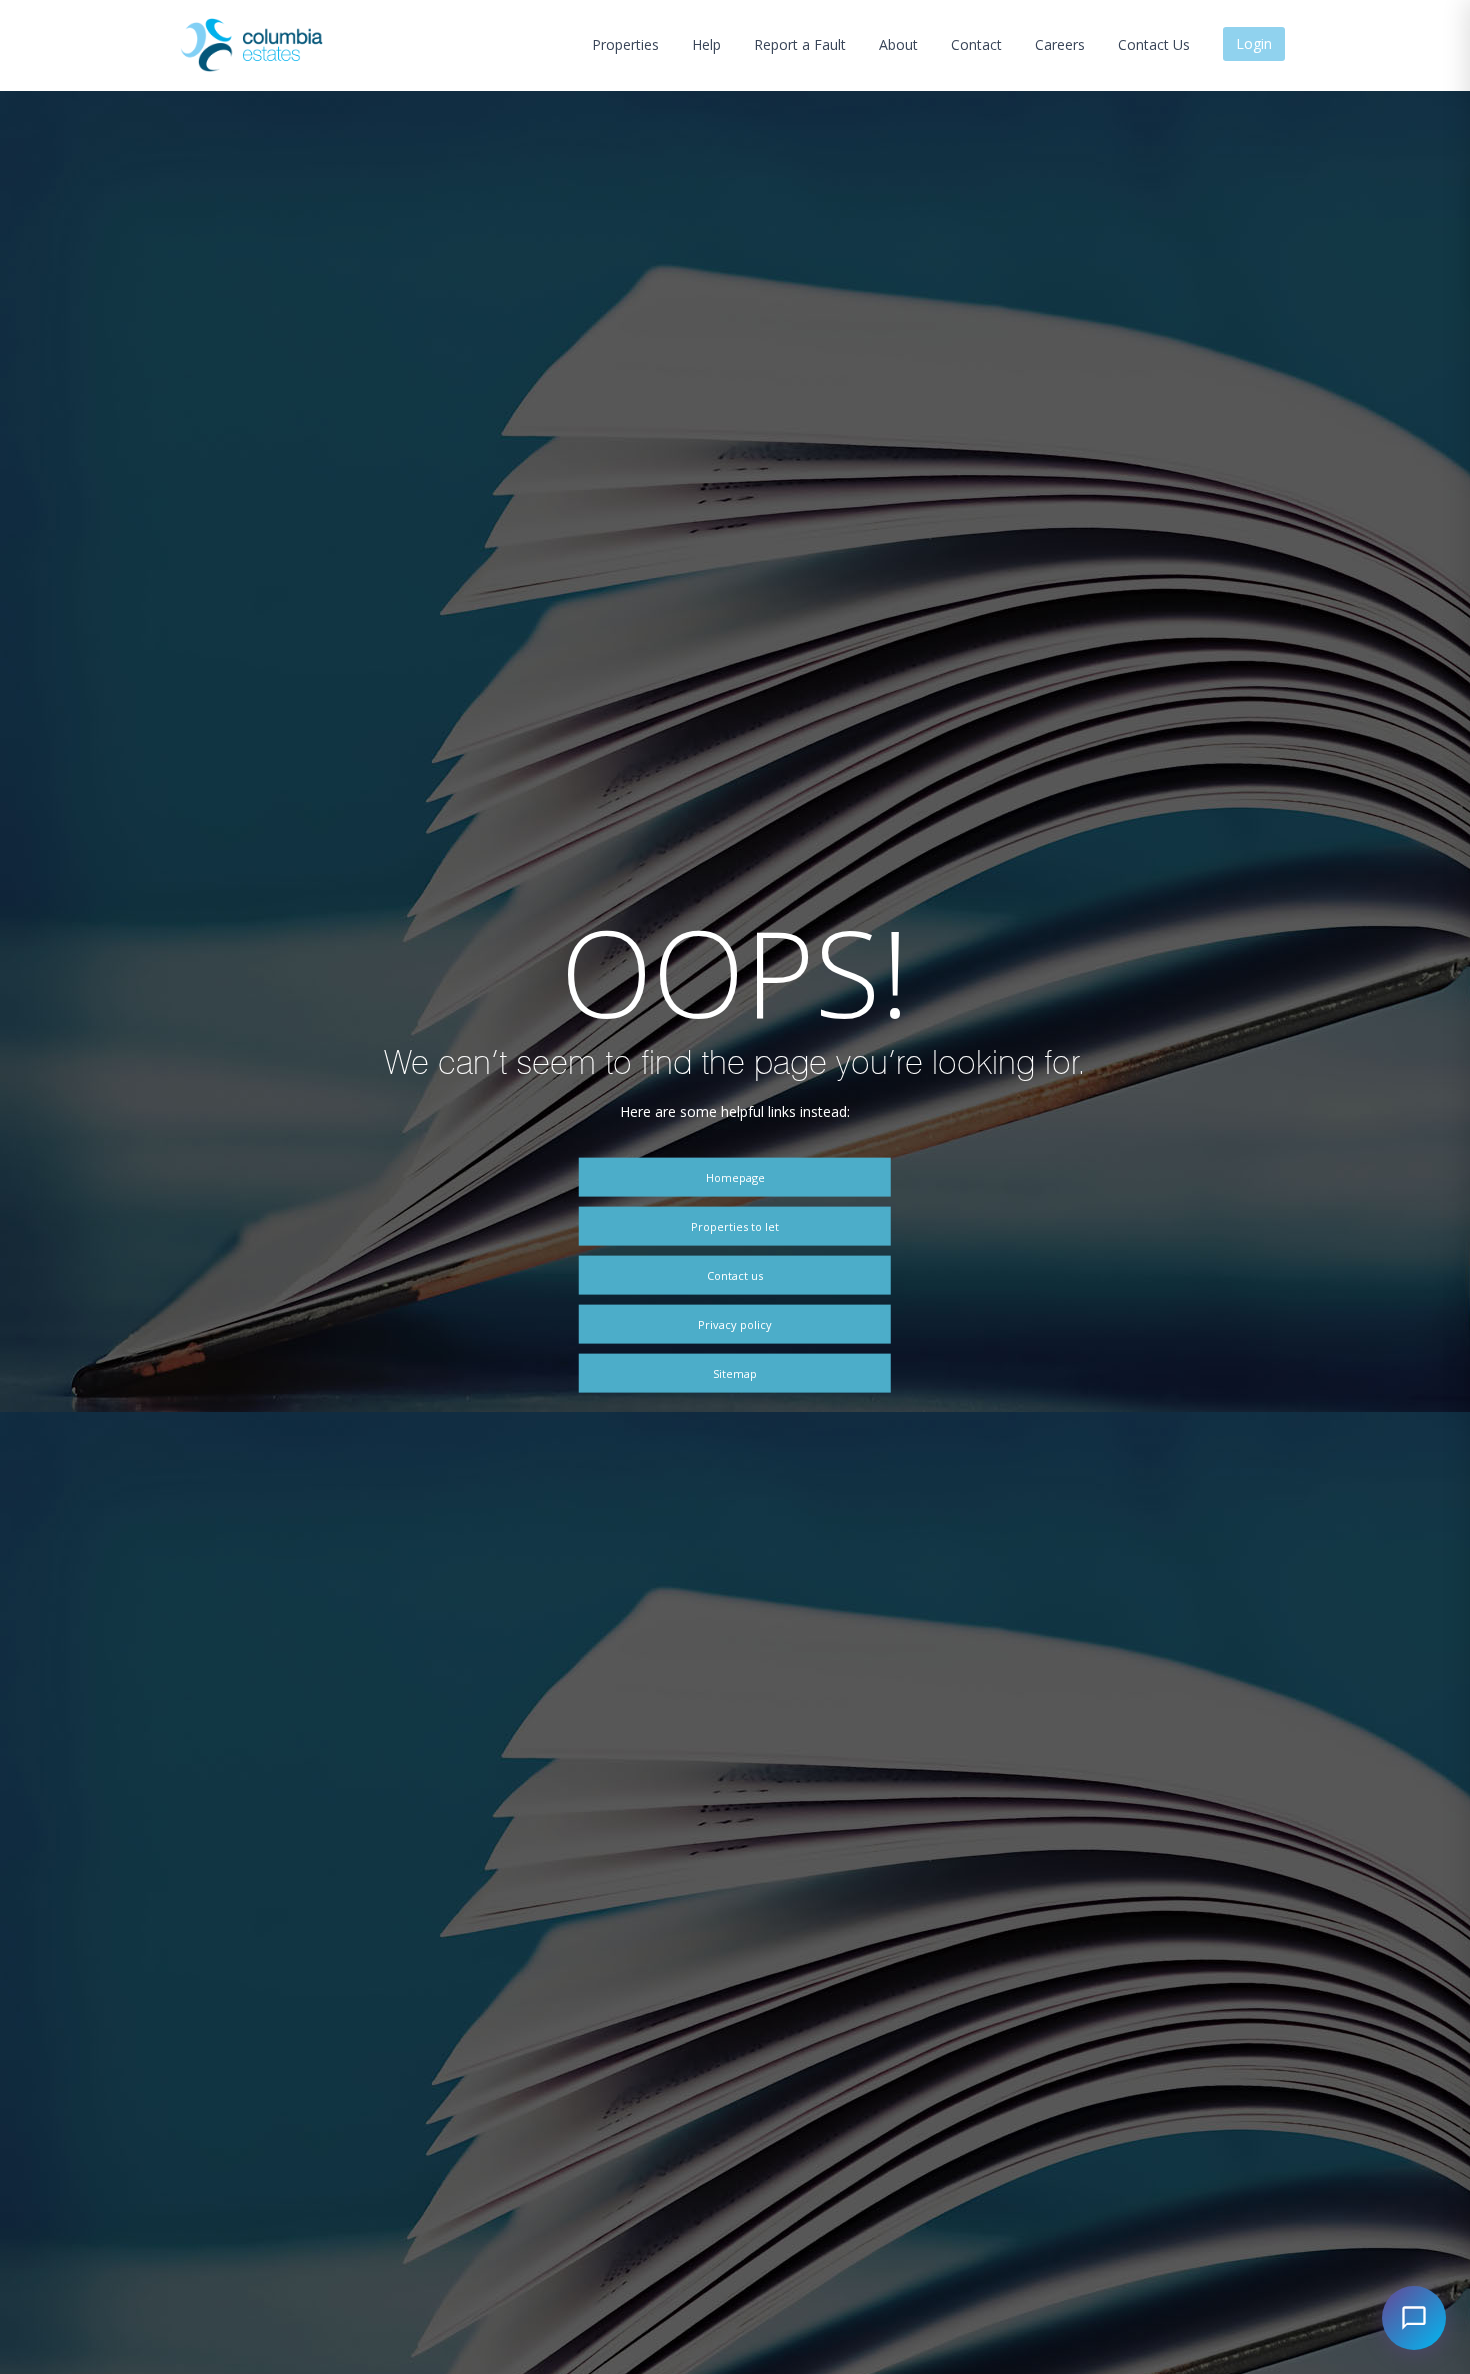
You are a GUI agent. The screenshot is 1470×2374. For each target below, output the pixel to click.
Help (706, 44)
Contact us (735, 1274)
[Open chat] (1414, 2318)
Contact (976, 44)
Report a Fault (800, 44)
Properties (625, 44)
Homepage (735, 1176)
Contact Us (1154, 44)
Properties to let (735, 1225)
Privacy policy (735, 1323)
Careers (1060, 44)
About (898, 44)
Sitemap (735, 1373)
